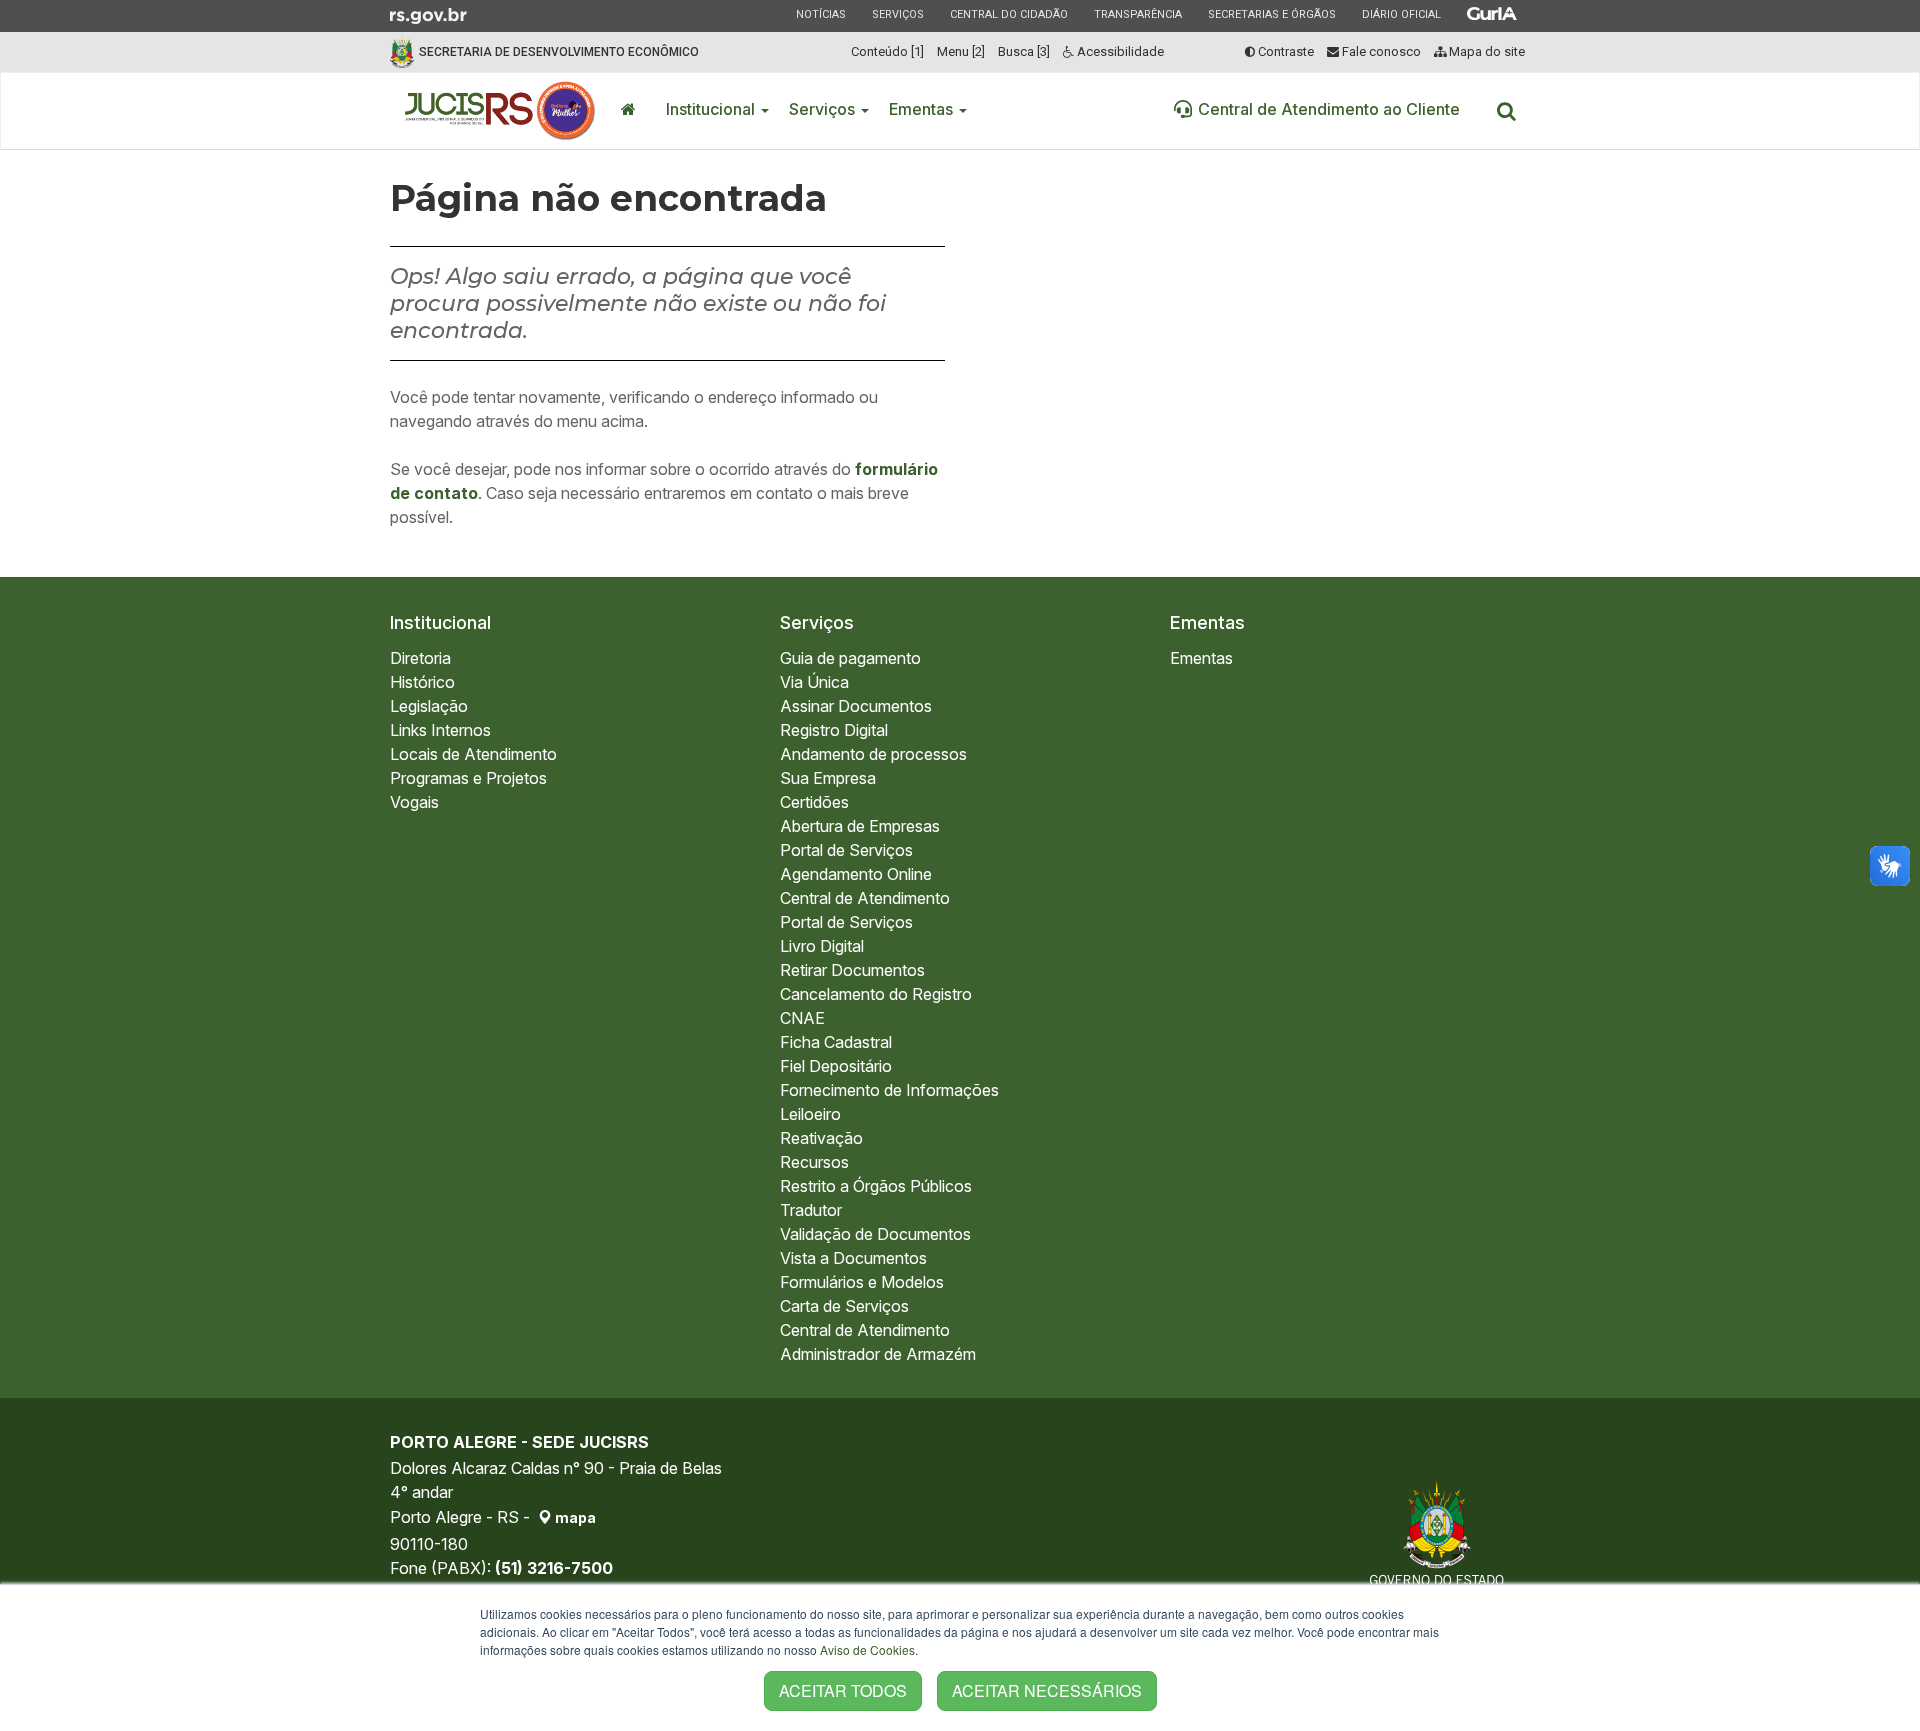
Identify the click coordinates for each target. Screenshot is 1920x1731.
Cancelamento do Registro (876, 994)
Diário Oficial (1401, 14)
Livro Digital (822, 946)
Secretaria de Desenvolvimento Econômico (559, 52)
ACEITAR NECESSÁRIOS (1047, 1690)
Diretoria (420, 658)
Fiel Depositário (836, 1066)
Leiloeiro (810, 1114)
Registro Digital (834, 730)
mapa (574, 1517)
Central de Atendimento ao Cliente (1329, 109)
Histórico (422, 682)
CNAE (802, 1018)
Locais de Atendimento (473, 754)
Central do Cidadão (1008, 14)
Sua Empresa (828, 778)
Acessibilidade (1119, 51)
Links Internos (440, 730)
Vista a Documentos (853, 1258)
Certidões (814, 802)
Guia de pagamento (850, 658)
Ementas (923, 109)
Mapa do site (1485, 51)
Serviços (897, 14)
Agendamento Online (856, 874)
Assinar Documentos (856, 706)
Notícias (820, 14)
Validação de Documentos (875, 1234)
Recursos (814, 1162)
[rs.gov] (428, 14)
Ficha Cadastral (836, 1042)
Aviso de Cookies (867, 1649)
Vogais (414, 802)
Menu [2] (961, 51)
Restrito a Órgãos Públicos (876, 1186)
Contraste (1284, 51)
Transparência (1137, 14)
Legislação (429, 706)
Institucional (712, 109)
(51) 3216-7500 (554, 1568)
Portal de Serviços (846, 850)
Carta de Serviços (844, 1306)
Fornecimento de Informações (889, 1090)
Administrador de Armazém (878, 1354)
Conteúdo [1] (887, 51)
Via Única (814, 682)
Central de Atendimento (865, 898)
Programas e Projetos (468, 778)
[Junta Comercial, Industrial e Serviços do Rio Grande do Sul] (500, 111)
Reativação (821, 1138)
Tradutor (811, 1210)
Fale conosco (1380, 51)
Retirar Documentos (852, 970)
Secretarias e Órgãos (1271, 14)
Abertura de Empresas (860, 826)
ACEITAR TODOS (843, 1690)
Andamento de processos (873, 754)
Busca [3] (1024, 51)
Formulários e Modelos (862, 1282)
